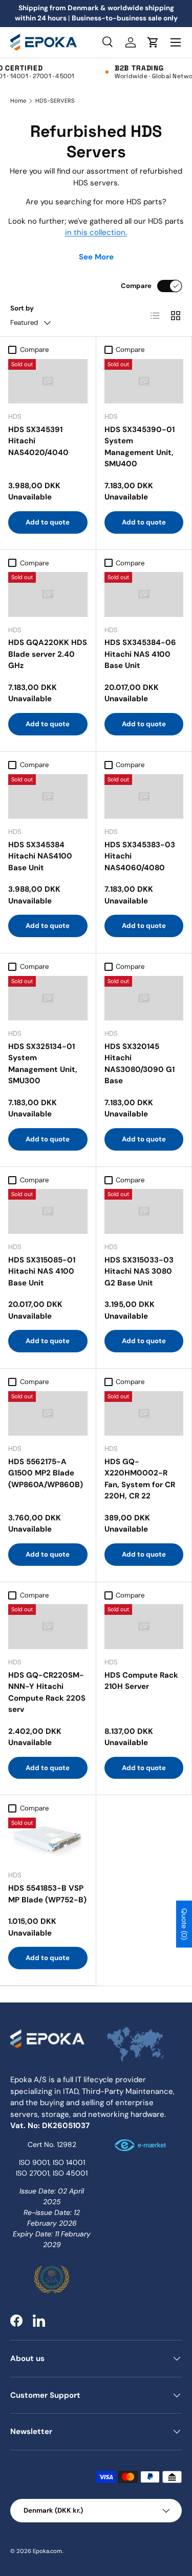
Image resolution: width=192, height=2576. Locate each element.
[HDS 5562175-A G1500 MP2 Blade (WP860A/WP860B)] (48, 1413)
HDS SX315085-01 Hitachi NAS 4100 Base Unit (42, 1271)
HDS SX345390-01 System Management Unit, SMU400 (140, 447)
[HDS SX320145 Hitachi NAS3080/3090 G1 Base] (144, 998)
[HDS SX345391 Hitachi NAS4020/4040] (48, 381)
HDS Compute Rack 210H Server (141, 1681)
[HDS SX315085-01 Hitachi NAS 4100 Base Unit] (48, 1211)
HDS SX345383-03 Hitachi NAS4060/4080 (140, 856)
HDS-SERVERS (55, 101)
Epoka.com (47, 2551)
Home (18, 101)
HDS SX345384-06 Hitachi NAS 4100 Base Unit (140, 654)
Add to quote (48, 522)
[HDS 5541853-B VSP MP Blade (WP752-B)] (48, 1840)
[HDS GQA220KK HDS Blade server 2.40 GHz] (48, 594)
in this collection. (96, 232)
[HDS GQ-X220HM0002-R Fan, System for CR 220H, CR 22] (144, 1413)
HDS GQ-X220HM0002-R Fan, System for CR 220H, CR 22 (140, 1479)
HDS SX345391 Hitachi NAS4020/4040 (38, 441)
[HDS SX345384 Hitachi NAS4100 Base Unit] (48, 796)
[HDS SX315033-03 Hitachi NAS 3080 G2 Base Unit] (144, 1211)
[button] (153, 42)
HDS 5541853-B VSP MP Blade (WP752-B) (47, 1894)
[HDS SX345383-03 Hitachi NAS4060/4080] (144, 796)
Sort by (22, 308)
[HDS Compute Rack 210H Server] (144, 1626)
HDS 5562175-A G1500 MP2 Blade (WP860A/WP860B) (46, 1473)
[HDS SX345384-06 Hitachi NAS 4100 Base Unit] (144, 594)
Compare (136, 286)
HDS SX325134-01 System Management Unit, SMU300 (43, 1064)
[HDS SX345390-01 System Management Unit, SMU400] (144, 381)
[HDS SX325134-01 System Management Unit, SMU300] (48, 998)
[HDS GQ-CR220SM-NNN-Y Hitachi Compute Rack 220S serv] (48, 1626)
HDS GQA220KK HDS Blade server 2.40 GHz (48, 654)
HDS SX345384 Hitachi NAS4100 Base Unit (40, 856)
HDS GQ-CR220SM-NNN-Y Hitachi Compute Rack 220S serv (47, 1692)
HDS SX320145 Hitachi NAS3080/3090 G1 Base (140, 1064)
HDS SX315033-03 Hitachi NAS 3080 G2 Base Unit (139, 1271)
